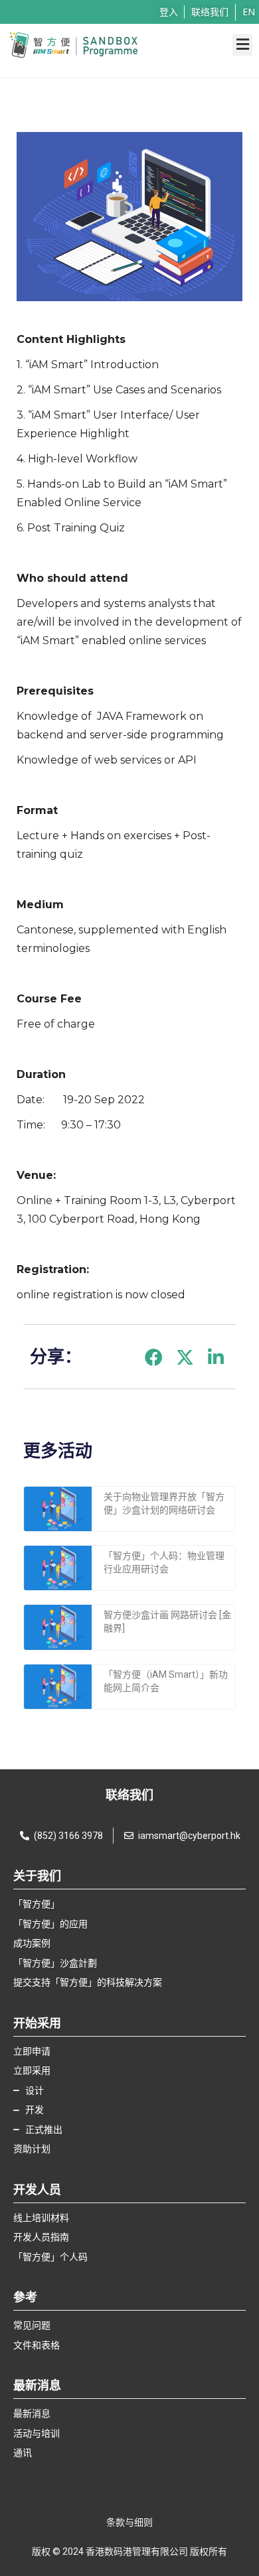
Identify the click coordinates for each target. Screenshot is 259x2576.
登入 (169, 12)
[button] (242, 45)
